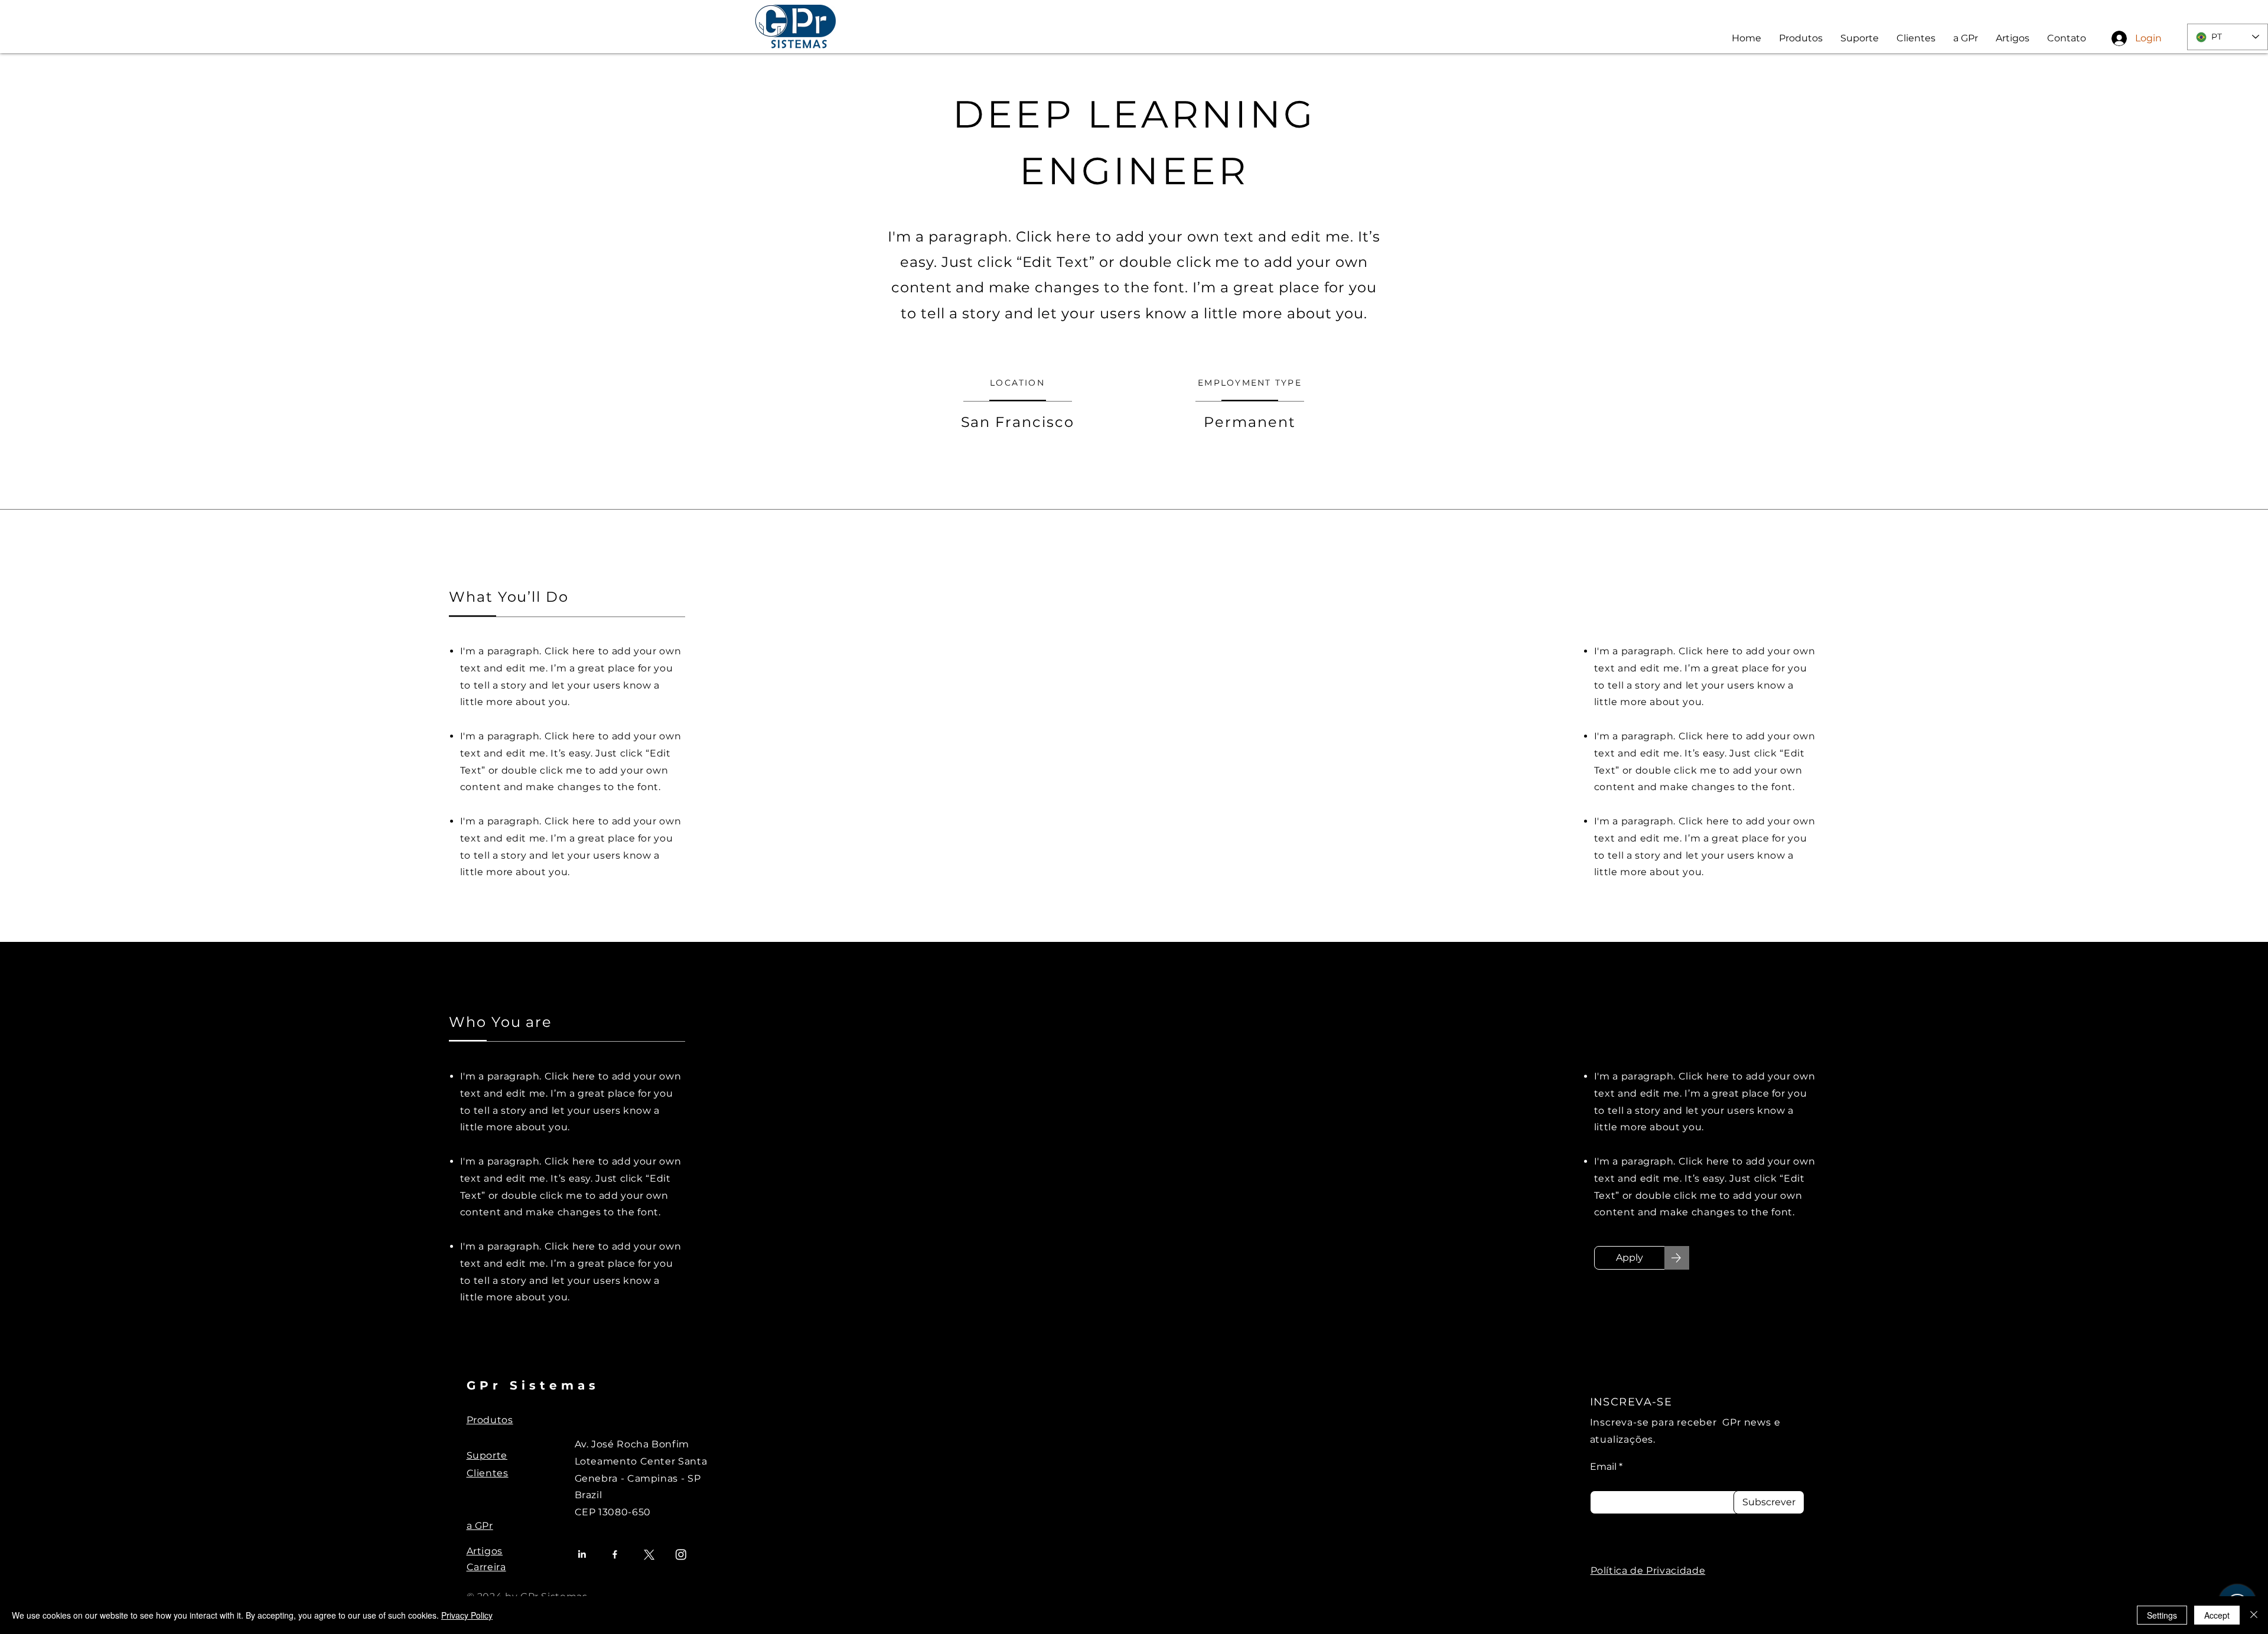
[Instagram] (681, 1554)
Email (1603, 1467)
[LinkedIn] (582, 1554)
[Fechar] (2254, 1615)
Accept (2217, 1615)
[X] (648, 1554)
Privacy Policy (467, 1615)
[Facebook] (615, 1554)
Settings (2162, 1615)
